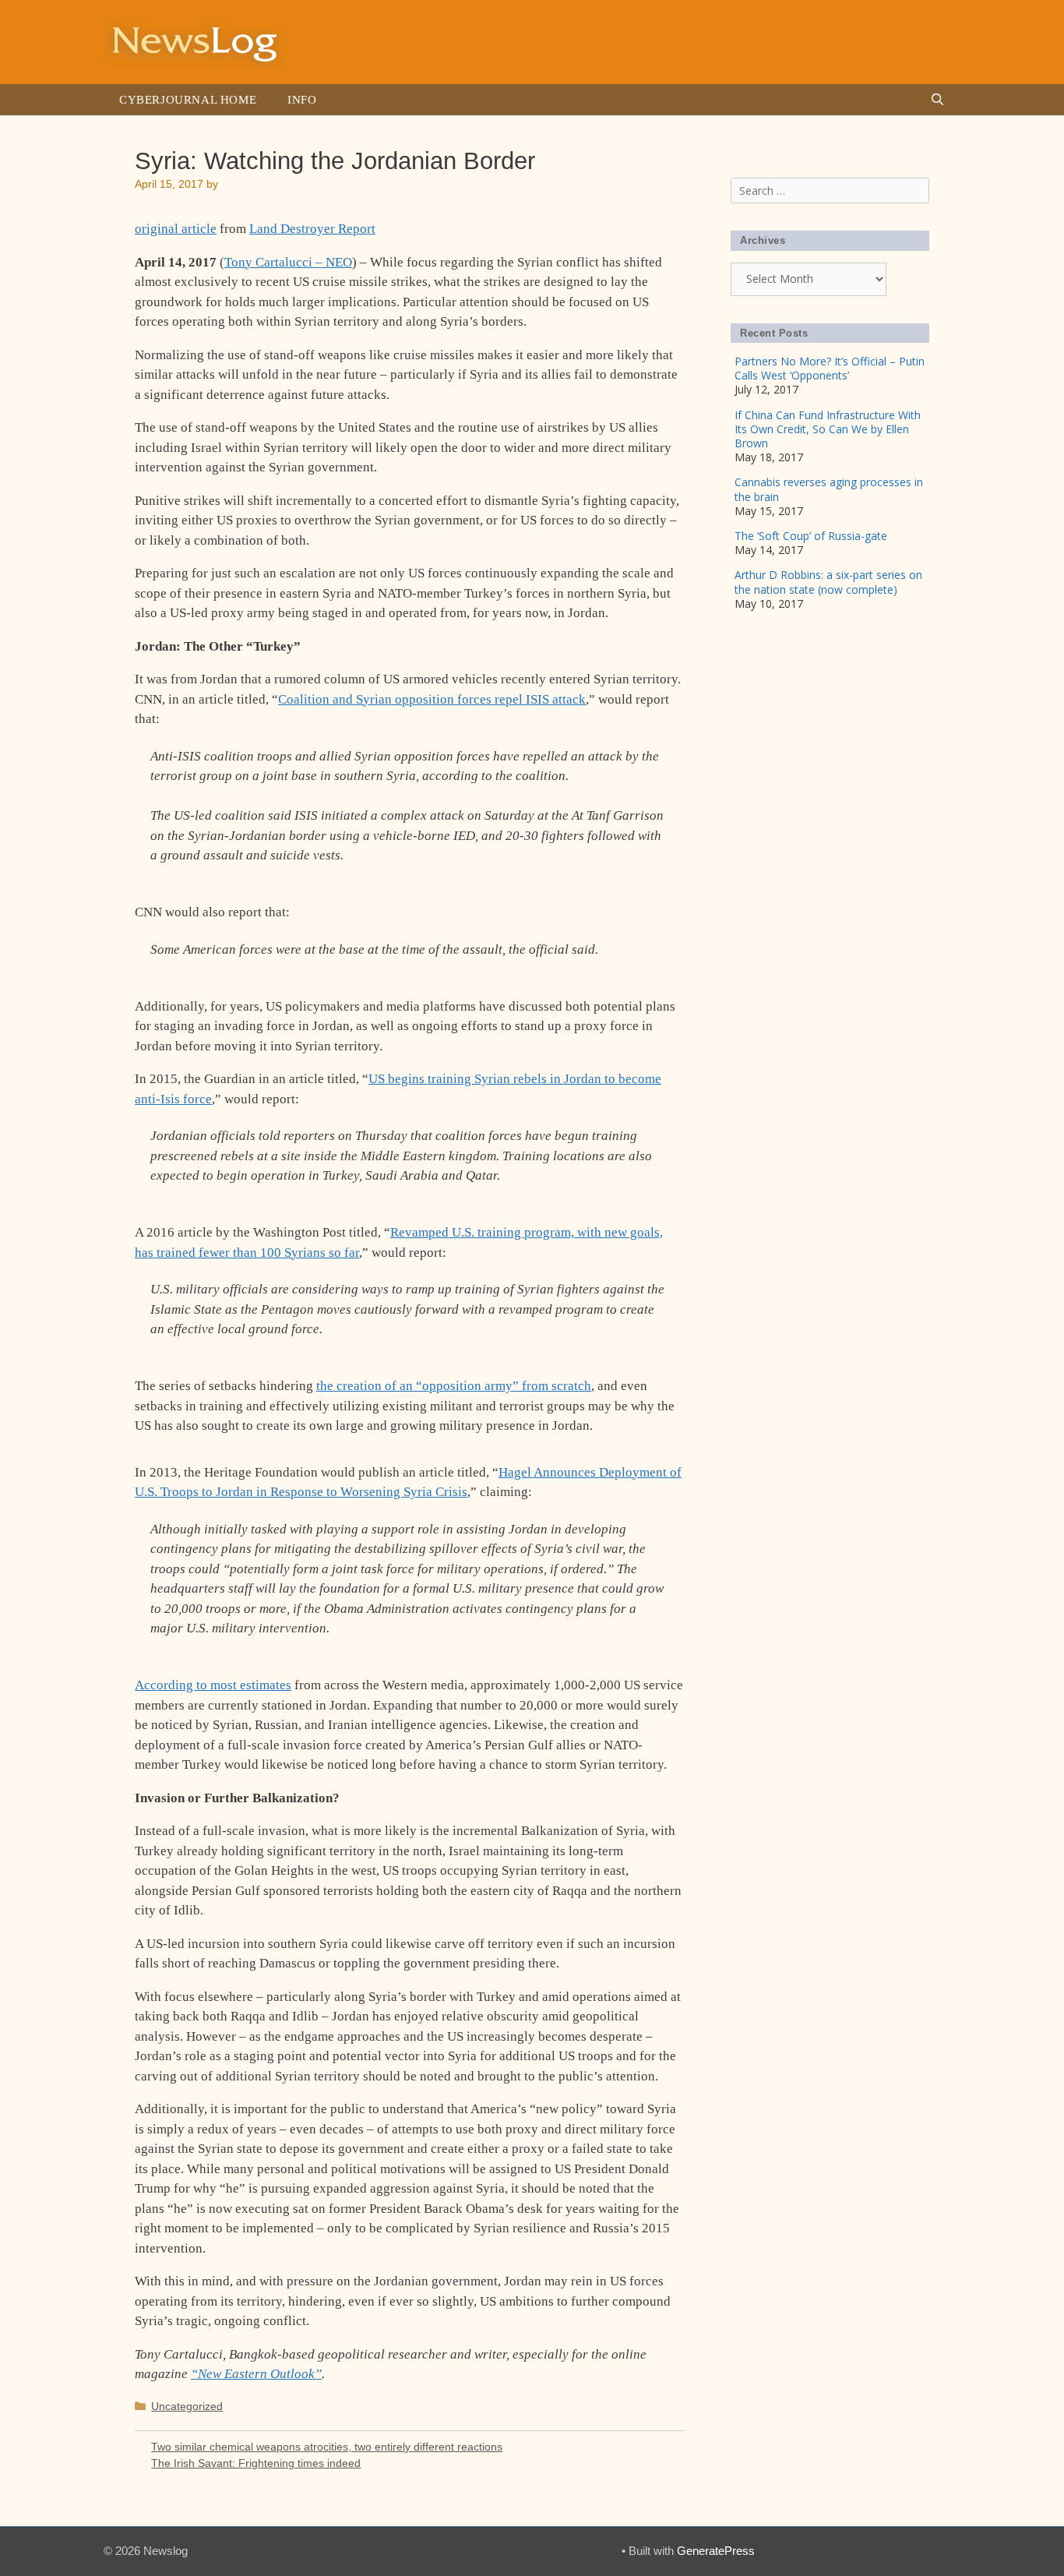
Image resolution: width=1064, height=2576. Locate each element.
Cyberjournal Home (188, 100)
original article (176, 229)
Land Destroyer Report (312, 229)
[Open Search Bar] (937, 100)
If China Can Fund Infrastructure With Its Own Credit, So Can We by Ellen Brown (828, 429)
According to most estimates (213, 1685)
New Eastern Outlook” (260, 2374)
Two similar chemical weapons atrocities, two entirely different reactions (327, 2447)
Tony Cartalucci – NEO (288, 262)
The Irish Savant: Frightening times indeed (256, 2463)
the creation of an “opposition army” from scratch (454, 1386)
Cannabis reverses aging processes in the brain (829, 489)
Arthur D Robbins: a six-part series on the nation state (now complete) (828, 582)
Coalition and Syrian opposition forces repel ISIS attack (432, 699)
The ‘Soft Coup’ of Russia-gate (811, 536)
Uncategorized (187, 2406)
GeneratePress (716, 2551)
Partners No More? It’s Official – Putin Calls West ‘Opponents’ (830, 368)
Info (302, 100)
